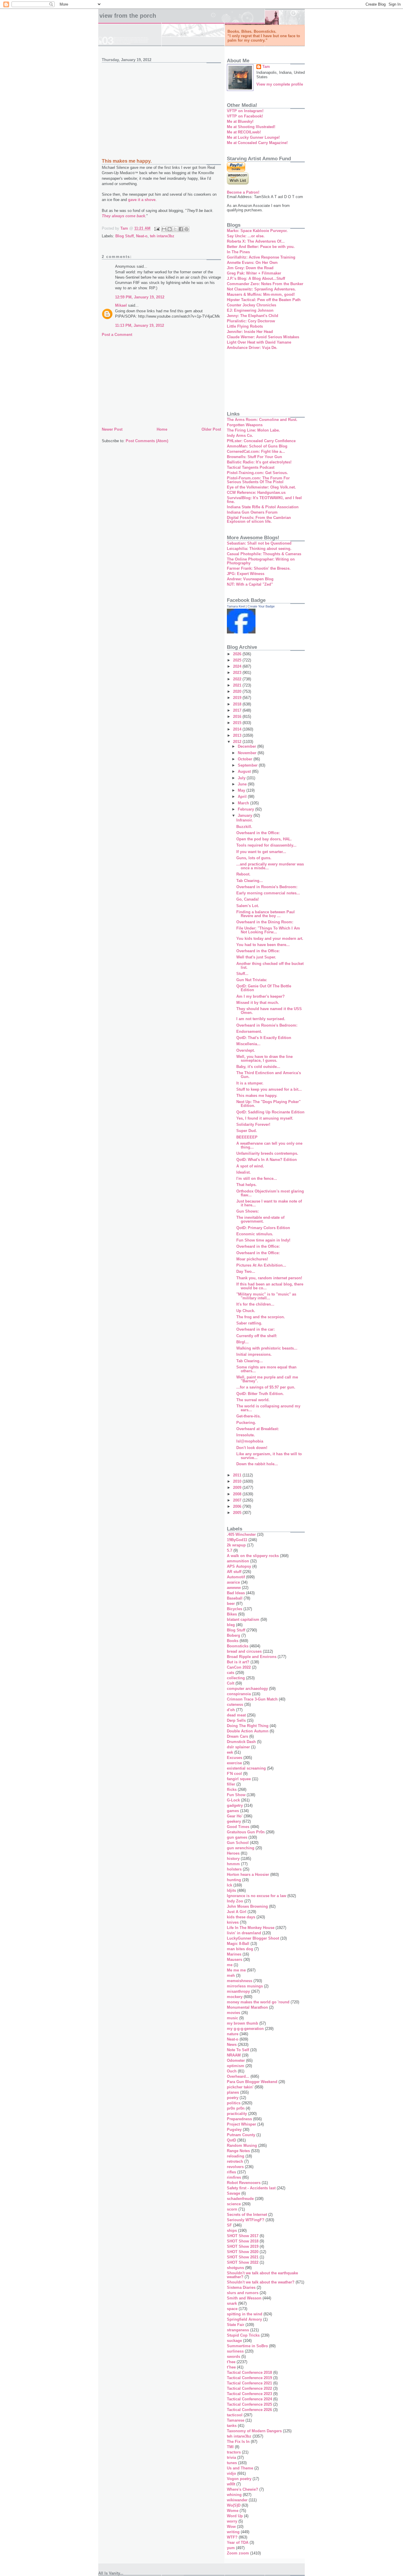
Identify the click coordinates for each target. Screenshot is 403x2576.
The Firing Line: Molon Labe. (253, 430)
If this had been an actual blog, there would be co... (270, 1286)
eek (230, 1752)
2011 (238, 1475)
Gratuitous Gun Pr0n (246, 1832)
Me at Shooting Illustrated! (251, 127)
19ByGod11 (237, 1540)
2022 (238, 679)
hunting (234, 1880)
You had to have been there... (263, 945)
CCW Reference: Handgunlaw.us (256, 493)
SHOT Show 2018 (243, 2241)
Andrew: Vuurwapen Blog (250, 579)
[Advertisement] (161, 107)
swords (234, 2357)
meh (231, 1975)
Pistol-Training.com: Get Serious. (257, 473)
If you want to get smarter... (261, 852)
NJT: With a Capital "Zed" (250, 584)
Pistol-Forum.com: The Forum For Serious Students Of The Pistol (258, 480)
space (232, 2309)
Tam (266, 67)
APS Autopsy (239, 1566)
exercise (234, 1763)
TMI (230, 2447)
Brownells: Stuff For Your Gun (254, 457)
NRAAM (234, 2055)
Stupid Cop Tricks (243, 2335)
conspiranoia (239, 1694)
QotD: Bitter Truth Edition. (260, 1394)
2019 (238, 698)
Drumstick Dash (241, 1742)
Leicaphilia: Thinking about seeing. (259, 549)
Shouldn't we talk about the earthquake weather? (262, 2275)
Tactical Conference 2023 (249, 2394)
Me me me (236, 1970)
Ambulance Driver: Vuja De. (252, 348)
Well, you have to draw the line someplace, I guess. (264, 1059)
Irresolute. (246, 1435)
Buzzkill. (244, 827)
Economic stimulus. (255, 1234)
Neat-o (142, 236)
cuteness (235, 1704)
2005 (238, 1513)
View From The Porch (128, 16)
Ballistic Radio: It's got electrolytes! (259, 462)
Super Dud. (247, 1131)
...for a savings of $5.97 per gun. (266, 1387)
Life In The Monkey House (251, 1928)
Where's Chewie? (243, 2489)
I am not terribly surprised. (261, 1019)
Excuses (235, 1758)
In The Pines (238, 252)
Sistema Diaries (241, 2287)
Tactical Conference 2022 (249, 2388)
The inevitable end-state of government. (260, 1219)
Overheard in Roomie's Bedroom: (267, 887)
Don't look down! (252, 1448)
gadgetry (235, 1805)
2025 (238, 660)
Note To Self (238, 2050)
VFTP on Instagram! (245, 111)
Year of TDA (238, 2542)
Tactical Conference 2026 (249, 2410)
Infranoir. (245, 820)
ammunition (238, 1561)
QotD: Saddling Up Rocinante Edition (270, 1112)
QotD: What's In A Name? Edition (267, 1160)
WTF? (232, 2537)
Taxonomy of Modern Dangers (254, 2431)
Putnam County (241, 2135)
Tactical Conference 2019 (249, 2378)
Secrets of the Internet (247, 2215)
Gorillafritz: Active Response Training (261, 257)
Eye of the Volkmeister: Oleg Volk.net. (261, 487)
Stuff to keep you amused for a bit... (269, 1089)
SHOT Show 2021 (243, 2257)
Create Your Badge (261, 606)
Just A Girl (237, 1912)
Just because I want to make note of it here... (269, 1203)
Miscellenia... (248, 1044)
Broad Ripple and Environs (252, 1657)
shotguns (235, 2268)
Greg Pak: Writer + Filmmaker (254, 273)
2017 (238, 710)
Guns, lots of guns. (254, 858)
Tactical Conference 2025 (249, 2404)
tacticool (235, 2415)
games (233, 1811)
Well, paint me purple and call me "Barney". (267, 1379)
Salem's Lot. (248, 906)
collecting (236, 1678)
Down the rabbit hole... (257, 1464)
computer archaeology (247, 1689)
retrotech (235, 2161)
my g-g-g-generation (245, 2029)
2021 (238, 685)
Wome (233, 2511)
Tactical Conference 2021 (249, 2383)
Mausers (235, 1960)
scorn (232, 2209)
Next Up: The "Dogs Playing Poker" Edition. (268, 1104)
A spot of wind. (250, 1166)
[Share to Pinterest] (186, 229)
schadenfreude (240, 2199)
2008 (238, 1494)
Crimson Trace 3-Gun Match (252, 1699)
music (232, 2018)
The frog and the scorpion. (261, 1317)
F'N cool (234, 1774)
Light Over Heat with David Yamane (259, 342)
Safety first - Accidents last (251, 2188)
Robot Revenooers (244, 2183)
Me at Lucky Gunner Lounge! (253, 137)
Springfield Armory (244, 2319)
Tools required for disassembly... (266, 845)
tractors (234, 2452)
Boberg (234, 1635)
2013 (238, 735)
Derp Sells (236, 1720)
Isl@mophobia (250, 1441)
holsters (234, 1869)
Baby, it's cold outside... (258, 1067)
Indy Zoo (235, 1901)
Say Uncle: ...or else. (246, 236)
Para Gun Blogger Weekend (252, 2082)
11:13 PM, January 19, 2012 (140, 325)
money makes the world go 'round (258, 2002)
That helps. (246, 1185)
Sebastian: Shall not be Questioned (259, 543)
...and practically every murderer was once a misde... (270, 866)
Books (233, 1641)
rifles (231, 2172)
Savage (234, 2193)
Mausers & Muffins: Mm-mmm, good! (261, 294)
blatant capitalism (243, 1619)
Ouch (232, 2071)
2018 (238, 704)
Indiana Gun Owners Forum (252, 512)
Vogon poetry (239, 2479)
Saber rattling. (249, 1323)
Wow (231, 2527)
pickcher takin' (240, 2087)
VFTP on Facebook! (245, 116)
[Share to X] (175, 229)
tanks (232, 2426)
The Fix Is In (238, 2442)
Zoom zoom (238, 2553)
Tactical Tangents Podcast (251, 467)
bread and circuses (244, 1651)
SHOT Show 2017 (243, 2236)
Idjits (231, 1890)
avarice (233, 1582)
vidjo (231, 2473)
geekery (234, 1821)
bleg (231, 1625)
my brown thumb (243, 2023)
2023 (238, 673)
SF (229, 2225)
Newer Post (112, 429)
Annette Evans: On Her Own (252, 263)
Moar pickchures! (252, 1259)
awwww (234, 1588)
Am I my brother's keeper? (261, 996)
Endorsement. (249, 1031)
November (248, 753)
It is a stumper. (250, 1083)
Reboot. (243, 874)
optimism (236, 2066)
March (244, 803)
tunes (232, 2463)
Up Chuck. (246, 1311)
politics (234, 2103)
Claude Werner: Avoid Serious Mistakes (263, 337)
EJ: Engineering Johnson (250, 310)
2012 (238, 742)
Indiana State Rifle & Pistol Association (263, 507)
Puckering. (246, 1423)
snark (232, 2303)
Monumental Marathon (247, 2007)
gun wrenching (241, 1848)
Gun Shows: (248, 1211)
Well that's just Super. (256, 957)
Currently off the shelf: (257, 1336)
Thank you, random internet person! (269, 1278)
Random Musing (242, 2145)
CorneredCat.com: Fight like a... (256, 451)
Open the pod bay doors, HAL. (264, 839)
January (246, 815)
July (242, 778)
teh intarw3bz (162, 236)
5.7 (230, 1550)
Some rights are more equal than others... (266, 1369)
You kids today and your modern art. (270, 939)
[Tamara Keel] (241, 632)
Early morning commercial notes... (268, 893)
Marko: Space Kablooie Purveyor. (257, 231)
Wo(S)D (234, 2505)
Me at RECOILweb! (244, 132)
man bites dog (240, 1949)
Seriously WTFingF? (246, 2220)
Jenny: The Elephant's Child (253, 316)
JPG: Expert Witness (246, 574)
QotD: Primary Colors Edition (263, 1228)
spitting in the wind (245, 2314)
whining (234, 2495)
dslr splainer (238, 1747)
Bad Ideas (236, 1593)
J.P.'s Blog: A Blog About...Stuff (256, 278)
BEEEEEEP (247, 1137)
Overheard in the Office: (258, 833)
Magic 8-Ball (238, 1944)
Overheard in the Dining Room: (265, 922)
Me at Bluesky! (240, 121)
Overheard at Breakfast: (258, 1429)
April (243, 797)
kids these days (241, 1917)
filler (231, 1784)
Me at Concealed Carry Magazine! (257, 143)
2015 (238, 723)
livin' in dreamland (244, 1933)
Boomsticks (238, 1646)
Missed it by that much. (258, 1003)
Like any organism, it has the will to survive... (269, 1456)
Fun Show (236, 1795)
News (232, 2045)
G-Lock (233, 1800)
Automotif (236, 1577)
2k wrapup (236, 1545)
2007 (238, 1500)
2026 (238, 654)
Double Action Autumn (248, 1731)
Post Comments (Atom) (147, 441)
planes (233, 2092)
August (245, 771)
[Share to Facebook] (181, 229)
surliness (235, 2351)
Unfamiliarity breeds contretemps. (267, 1153)
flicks (232, 1790)
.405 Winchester (241, 1534)
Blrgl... (243, 1342)
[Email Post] (157, 229)
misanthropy (238, 1991)
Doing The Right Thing (248, 1726)
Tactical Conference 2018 (249, 2372)
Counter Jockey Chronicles (252, 305)
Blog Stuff (124, 236)
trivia (231, 2457)
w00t (231, 2484)
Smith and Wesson (244, 2298)
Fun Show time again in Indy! (263, 1240)
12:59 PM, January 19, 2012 (140, 297)
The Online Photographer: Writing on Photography (261, 561)
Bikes (232, 1614)
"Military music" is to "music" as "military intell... (266, 1296)
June (243, 784)
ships (232, 2230)
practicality (237, 2114)
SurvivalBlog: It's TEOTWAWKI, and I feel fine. (264, 500)
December (248, 746)
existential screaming (246, 1768)
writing (233, 2532)
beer (231, 1604)
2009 (238, 1488)
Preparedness (239, 2119)
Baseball (235, 1598)
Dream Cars (237, 1736)
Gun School (238, 1843)
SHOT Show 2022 (243, 2262)
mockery (235, 1997)
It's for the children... (255, 1304)
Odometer (236, 2060)
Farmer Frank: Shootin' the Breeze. (259, 568)
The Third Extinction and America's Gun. (269, 1075)
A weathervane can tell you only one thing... (269, 1145)
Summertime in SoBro (247, 2346)
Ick (230, 1885)
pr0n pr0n (236, 2108)
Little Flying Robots (245, 326)
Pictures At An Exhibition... (261, 1265)
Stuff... (242, 974)
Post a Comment (117, 335)
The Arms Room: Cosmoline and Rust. (262, 420)
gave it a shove (142, 200)
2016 (238, 717)
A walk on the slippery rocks (253, 1556)
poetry (233, 2098)
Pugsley (234, 2130)
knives (233, 1922)
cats (231, 1673)
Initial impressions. (254, 1354)
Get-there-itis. (249, 1416)
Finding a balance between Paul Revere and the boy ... (266, 914)
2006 (238, 1506)
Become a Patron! (243, 192)
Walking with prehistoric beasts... (267, 1348)
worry (232, 2521)
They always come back (123, 216)
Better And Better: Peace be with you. (261, 247)
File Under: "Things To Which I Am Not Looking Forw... (268, 930)
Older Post (211, 429)
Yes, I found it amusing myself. (265, 1118)
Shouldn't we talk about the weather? (261, 2282)
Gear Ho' (235, 1816)
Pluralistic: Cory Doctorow (251, 321)
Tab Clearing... (250, 881)
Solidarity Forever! (253, 1124)
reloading (236, 2156)
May (242, 790)
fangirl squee (239, 1779)
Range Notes (238, 2151)
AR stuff (234, 1572)
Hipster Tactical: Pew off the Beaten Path (264, 300)
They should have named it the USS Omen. (269, 1011)
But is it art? (238, 1662)
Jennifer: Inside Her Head (250, 332)
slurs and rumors (243, 2293)
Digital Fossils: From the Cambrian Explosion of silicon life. (259, 520)
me (230, 1965)
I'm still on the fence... (257, 1178)
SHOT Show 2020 (243, 2252)
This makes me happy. (257, 1096)
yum (231, 2548)
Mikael (121, 305)
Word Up (235, 2516)
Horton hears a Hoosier (248, 1875)
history (233, 1859)
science (234, 2204)
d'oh (231, 1710)
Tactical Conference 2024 (249, 2399)
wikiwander (237, 2500)
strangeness (238, 2330)
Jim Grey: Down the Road (250, 268)
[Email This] (164, 229)
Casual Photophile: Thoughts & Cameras (264, 554)
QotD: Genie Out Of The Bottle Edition (264, 988)
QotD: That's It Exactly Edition (264, 1038)
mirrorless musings (245, 1986)
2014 (238, 729)
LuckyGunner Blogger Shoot (253, 1938)
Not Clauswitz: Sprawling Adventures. (261, 289)
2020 (238, 691)
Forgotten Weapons (245, 425)
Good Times (238, 1827)
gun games (237, 1837)
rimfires (234, 2177)
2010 (238, 1481)
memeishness (240, 1981)
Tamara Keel (236, 606)
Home (162, 429)
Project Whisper (241, 2124)
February (246, 809)
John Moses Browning (247, 1906)
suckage (234, 2341)
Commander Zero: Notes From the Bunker (265, 284)
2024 (238, 666)
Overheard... (238, 2076)
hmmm (233, 1864)
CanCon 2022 (239, 1667)
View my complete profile (280, 84)
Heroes (233, 1853)
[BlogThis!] (170, 229)
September (248, 765)
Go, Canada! (248, 899)
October (246, 759)
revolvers (235, 2167)
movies (234, 2013)
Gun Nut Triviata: (252, 980)
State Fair (236, 2325)
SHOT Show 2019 (243, 2246)
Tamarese (236, 2420)
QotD (231, 2140)
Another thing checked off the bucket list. (270, 966)
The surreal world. (253, 1400)
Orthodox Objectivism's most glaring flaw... (270, 1193)
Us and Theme (240, 2468)
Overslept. (246, 1050)
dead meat (236, 1715)
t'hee (231, 2362)
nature (233, 2034)
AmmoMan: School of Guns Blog (257, 446)
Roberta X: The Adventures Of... (256, 241)
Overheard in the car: (255, 1329)
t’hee (231, 2367)
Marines (234, 1954)
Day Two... (246, 1271)
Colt (231, 1683)
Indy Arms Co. (240, 436)
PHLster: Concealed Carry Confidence (261, 441)
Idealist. (244, 1172)
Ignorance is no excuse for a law (257, 1896)
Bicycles (235, 1609)
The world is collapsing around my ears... (268, 1408)
